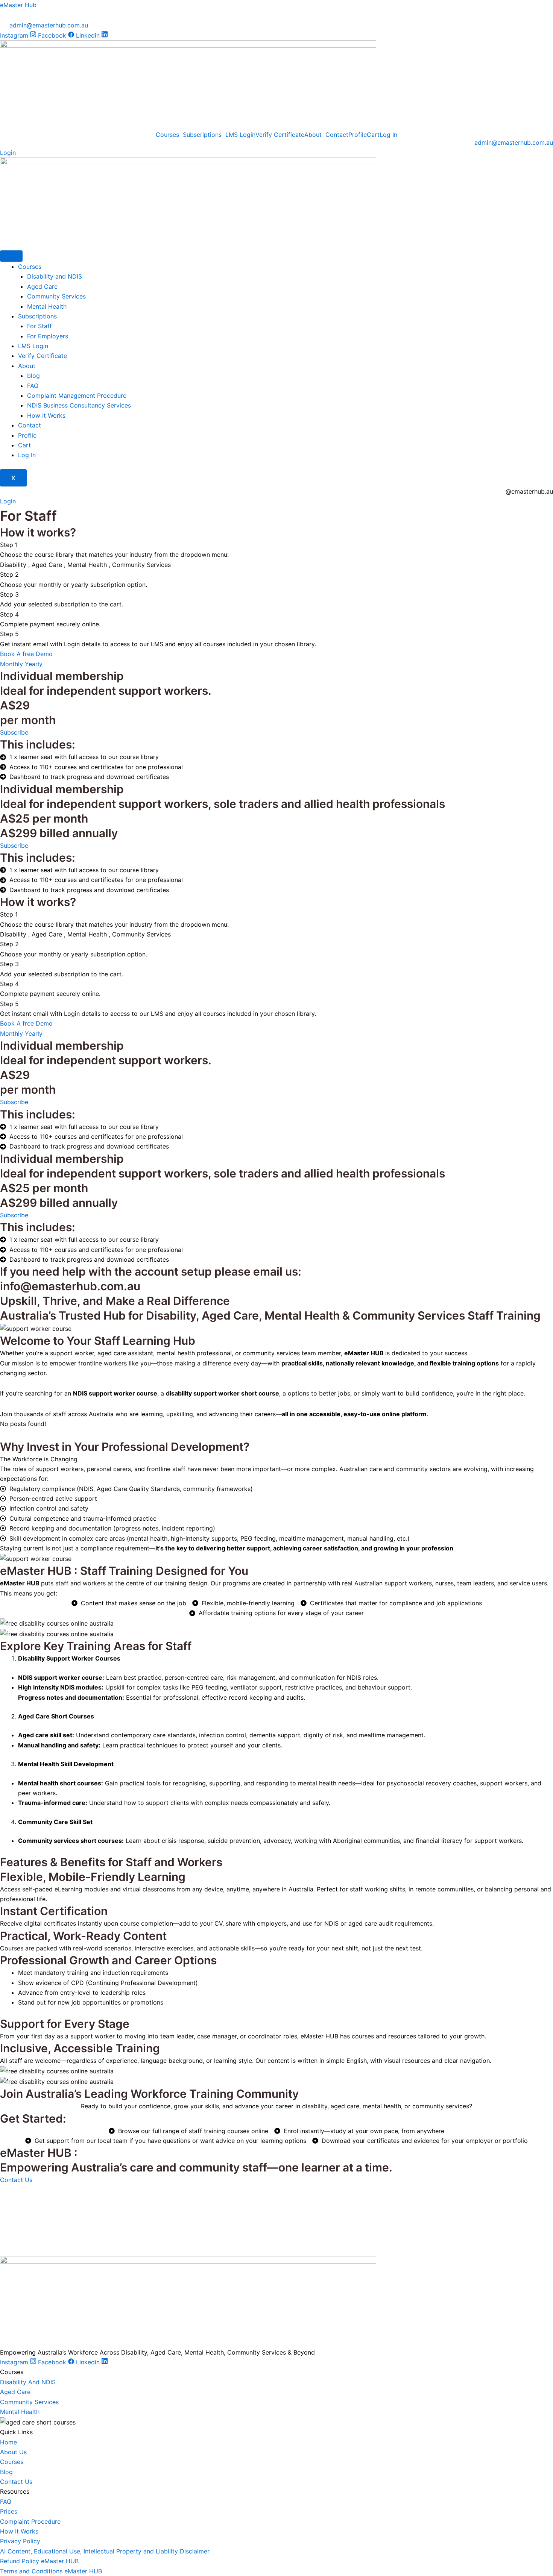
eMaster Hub (18, 5)
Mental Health (47, 306)
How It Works (46, 415)
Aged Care (42, 286)
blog (33, 376)
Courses (167, 135)
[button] (169, 135)
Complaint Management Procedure (77, 395)
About (313, 135)
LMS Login (240, 135)
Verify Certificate (280, 135)
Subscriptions (202, 135)
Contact (337, 135)
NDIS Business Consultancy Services (79, 405)
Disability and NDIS (55, 276)
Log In (388, 135)
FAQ (33, 386)
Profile (358, 135)
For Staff (40, 326)
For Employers (48, 336)
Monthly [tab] (12, 664)
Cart (373, 135)
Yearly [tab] (34, 664)
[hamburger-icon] (11, 256)
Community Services (56, 296)
